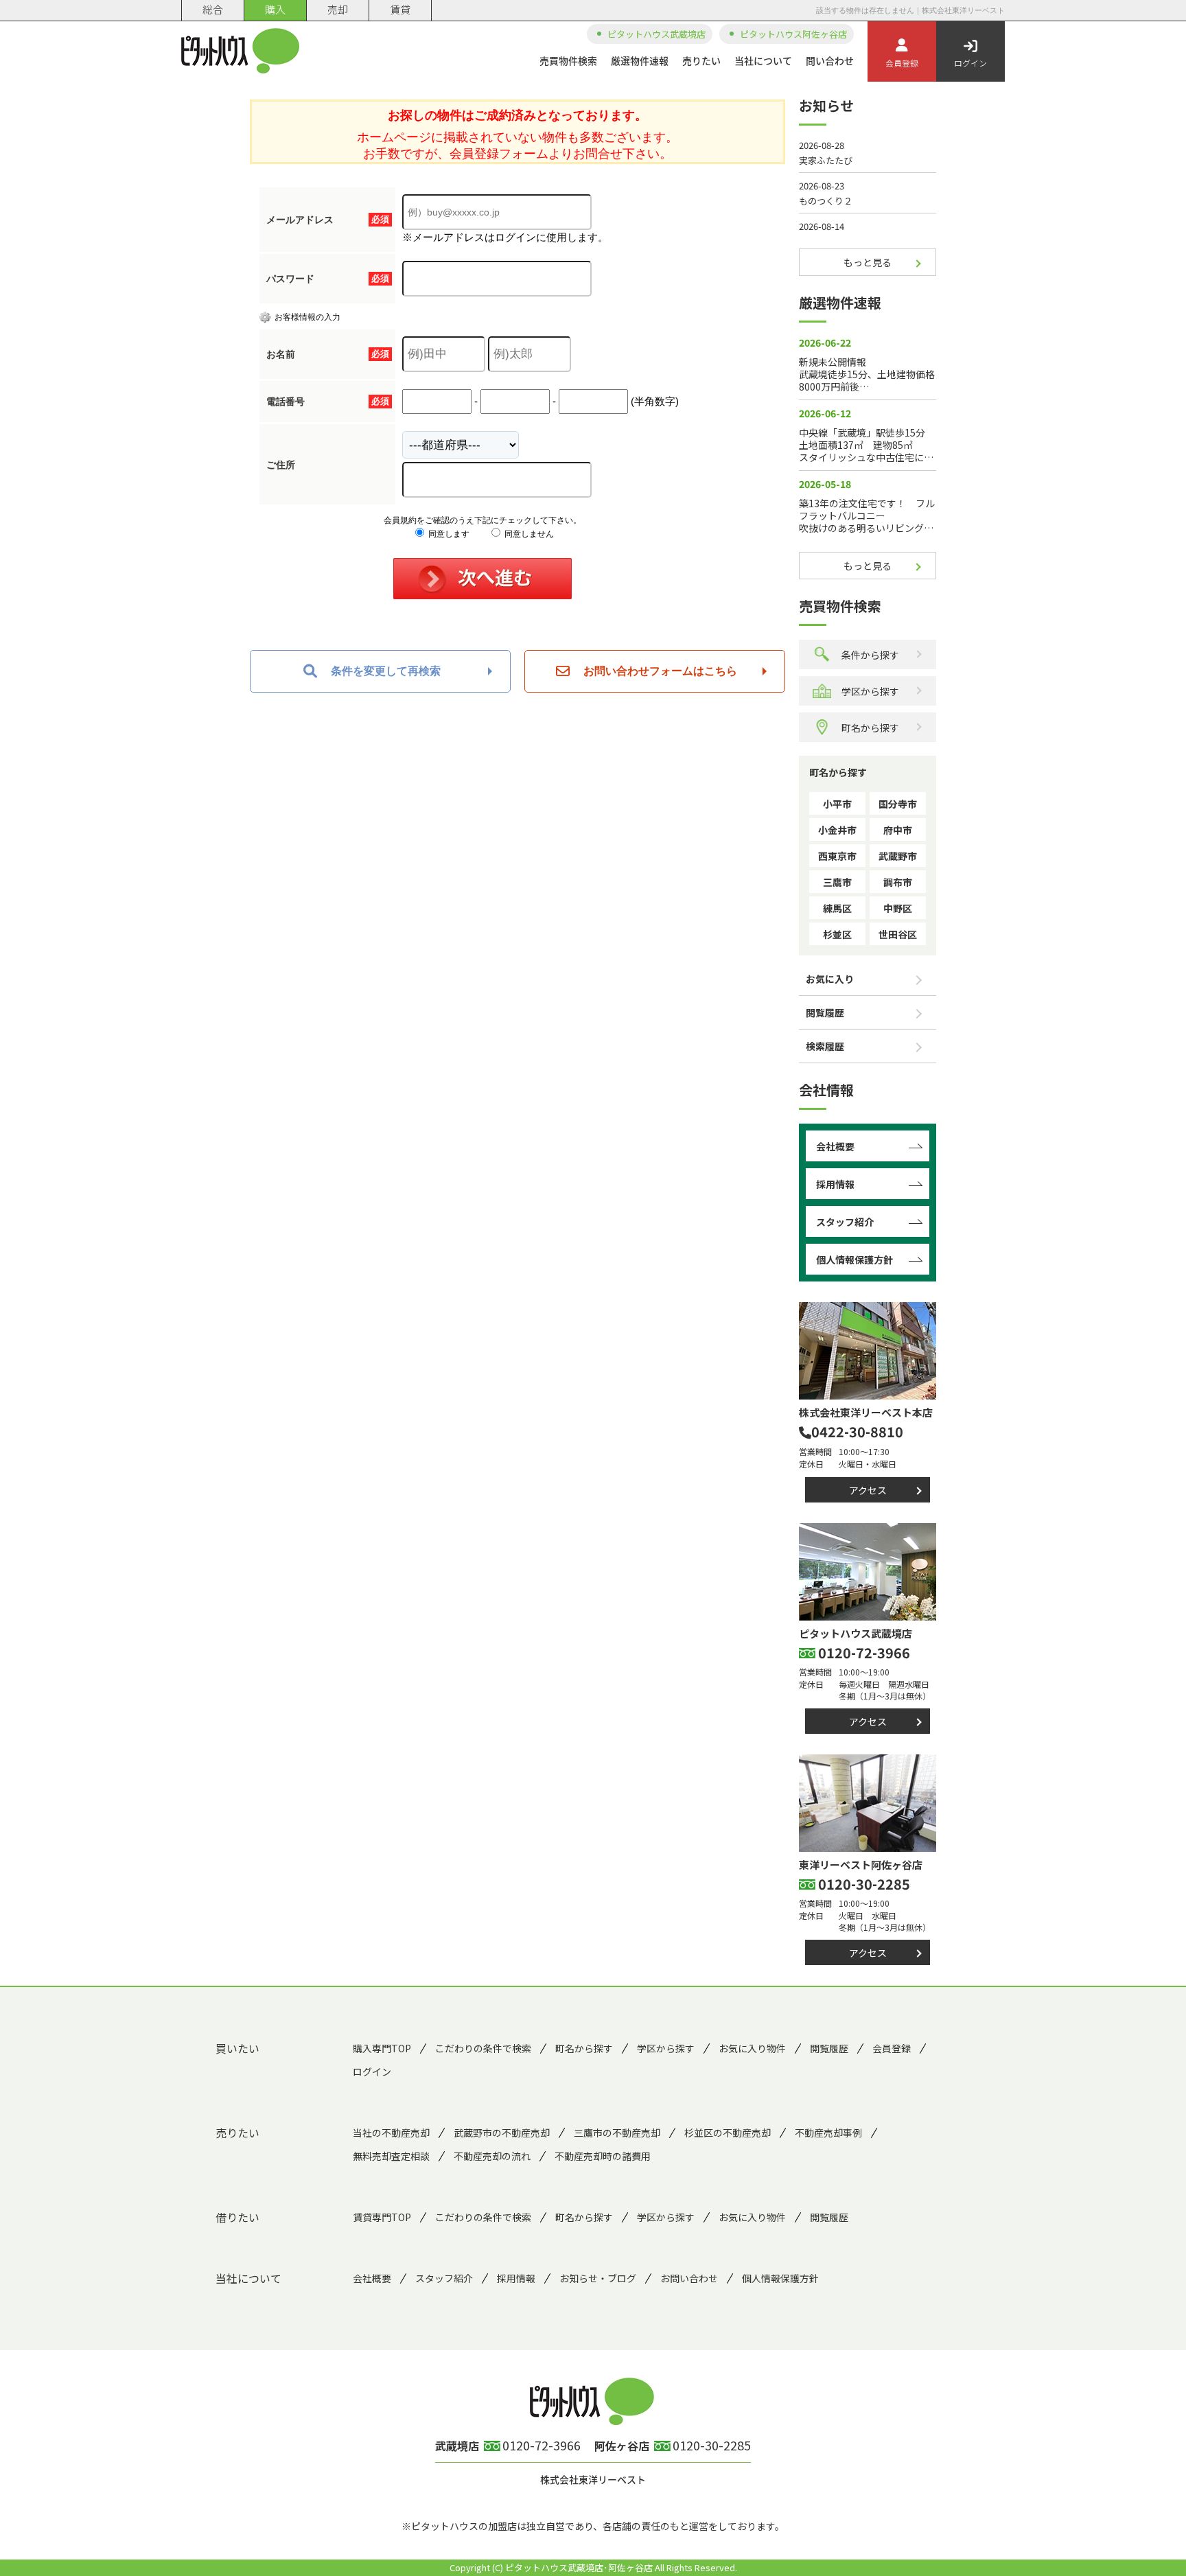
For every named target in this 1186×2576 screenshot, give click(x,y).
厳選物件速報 (640, 60)
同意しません (528, 534)
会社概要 (835, 1146)
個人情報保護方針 (854, 1260)
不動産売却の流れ (492, 2156)
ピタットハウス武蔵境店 (656, 34)
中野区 (898, 908)
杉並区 (837, 934)
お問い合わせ (689, 2278)
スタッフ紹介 (845, 1222)
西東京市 (837, 856)
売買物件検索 (568, 60)
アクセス (868, 1490)
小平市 (837, 804)
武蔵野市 (898, 856)
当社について (763, 60)
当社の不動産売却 (391, 2133)
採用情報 (835, 1184)
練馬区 (837, 908)
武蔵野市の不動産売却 (502, 2133)
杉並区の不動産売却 (728, 2133)
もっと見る (868, 262)
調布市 (898, 882)
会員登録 (902, 63)
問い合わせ (830, 60)
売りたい (701, 60)
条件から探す (870, 655)
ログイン (970, 63)
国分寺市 (898, 804)
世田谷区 (898, 934)
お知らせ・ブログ (598, 2278)
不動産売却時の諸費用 (603, 2156)
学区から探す (870, 691)
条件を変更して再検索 (386, 671)
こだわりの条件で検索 (483, 2048)
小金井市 (837, 830)
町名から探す (870, 728)
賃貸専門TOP (382, 2217)
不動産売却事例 (828, 2133)
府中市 (898, 830)
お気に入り (830, 979)
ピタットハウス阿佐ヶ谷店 (793, 34)
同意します (448, 534)
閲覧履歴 (825, 1012)
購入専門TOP (382, 2048)
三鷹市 (837, 882)
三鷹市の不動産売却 (617, 2133)
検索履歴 (825, 1046)
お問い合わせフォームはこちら (660, 671)
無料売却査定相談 (391, 2156)
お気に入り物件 (752, 2048)
